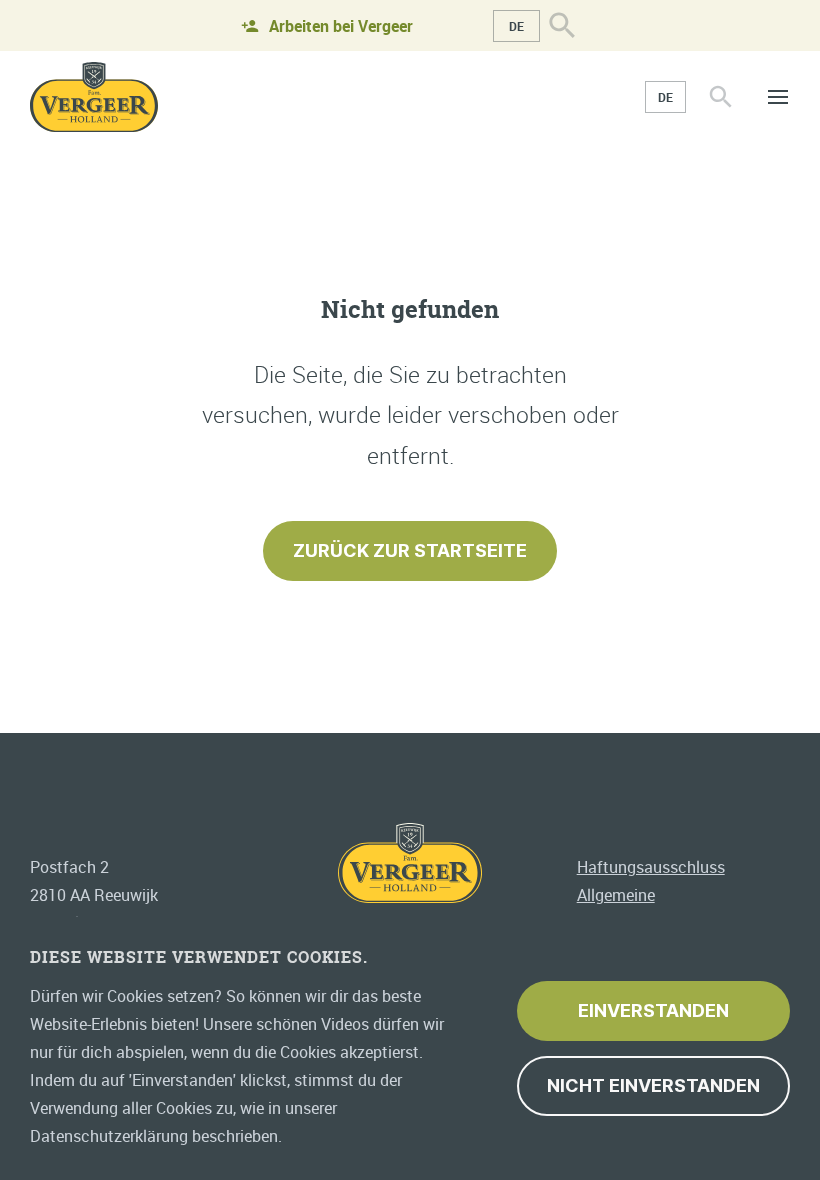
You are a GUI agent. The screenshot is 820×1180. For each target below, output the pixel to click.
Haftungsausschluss (651, 867)
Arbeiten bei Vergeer (341, 26)
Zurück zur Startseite (410, 550)
